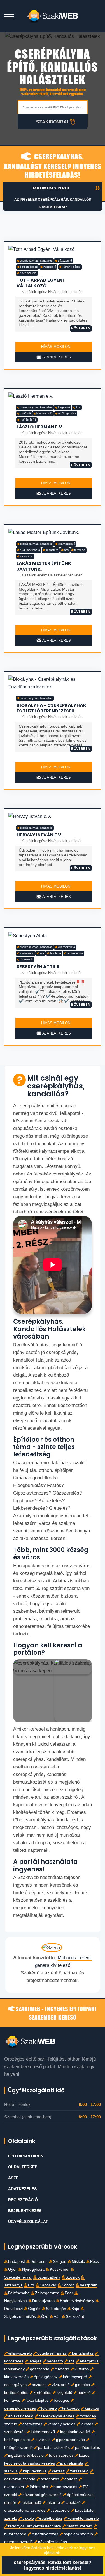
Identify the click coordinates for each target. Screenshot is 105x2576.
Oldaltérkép (23, 2167)
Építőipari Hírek (26, 2156)
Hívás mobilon (55, 347)
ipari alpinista (72, 2463)
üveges (35, 2361)
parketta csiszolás (54, 2448)
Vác (57, 2317)
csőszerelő (60, 2510)
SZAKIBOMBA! (52, 122)
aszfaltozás (32, 2424)
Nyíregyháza (33, 2269)
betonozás (50, 2479)
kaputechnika (35, 2471)
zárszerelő (79, 2471)
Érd (31, 2285)
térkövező (71, 2408)
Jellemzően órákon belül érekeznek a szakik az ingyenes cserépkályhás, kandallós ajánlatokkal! (54, 200)
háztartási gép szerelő (42, 2495)
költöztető (52, 550)
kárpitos (92, 2408)
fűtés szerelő (28, 273)
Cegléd (34, 2309)
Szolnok (73, 2277)
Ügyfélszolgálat (28, 2222)
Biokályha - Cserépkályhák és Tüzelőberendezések (51, 708)
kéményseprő (75, 2377)
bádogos (61, 2400)
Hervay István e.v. (39, 835)
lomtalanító (27, 953)
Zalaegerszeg (47, 2293)
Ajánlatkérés (56, 357)
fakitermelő (31, 2503)
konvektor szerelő (83, 2518)
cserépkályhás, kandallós (36, 261)
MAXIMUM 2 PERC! (51, 188)
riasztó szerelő (79, 2526)
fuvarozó (43, 2440)
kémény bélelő (71, 267)
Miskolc (78, 2262)
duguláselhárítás (52, 2353)
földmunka (39, 2487)
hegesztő (64, 407)
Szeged (60, 2262)
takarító (53, 2503)
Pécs (95, 2262)
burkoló (84, 2393)
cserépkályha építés (56, 2416)
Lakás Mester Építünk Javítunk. (44, 566)
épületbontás (51, 2518)
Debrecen (39, 2262)
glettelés (82, 2385)
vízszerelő (50, 267)
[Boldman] (53, 16)
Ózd (45, 2317)
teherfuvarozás (45, 2534)
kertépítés (42, 2393)
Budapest (17, 2262)
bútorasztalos (65, 2487)
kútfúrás (82, 2369)
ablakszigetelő (21, 2416)
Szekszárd (75, 2317)
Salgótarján (56, 2309)
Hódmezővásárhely (77, 2301)
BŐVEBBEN (81, 328)
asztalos (39, 2385)
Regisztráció (23, 2200)
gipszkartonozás (70, 2440)
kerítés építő (28, 420)
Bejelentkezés (25, 2211)
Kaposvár (48, 2285)
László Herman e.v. (40, 427)
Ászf (13, 2178)
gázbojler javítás (53, 2542)
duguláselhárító (30, 550)
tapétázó (73, 2503)
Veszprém (89, 2285)
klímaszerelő (44, 413)
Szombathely (49, 2277)
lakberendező (43, 2432)
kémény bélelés (61, 2424)
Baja (75, 2309)
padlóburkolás (88, 2448)
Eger (69, 2293)
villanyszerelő (66, 544)
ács (78, 407)
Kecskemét (60, 2269)
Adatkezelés (22, 2189)
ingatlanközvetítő (75, 2432)
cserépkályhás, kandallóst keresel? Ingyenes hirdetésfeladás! (53, 165)
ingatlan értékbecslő (26, 2455)
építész (71, 2479)
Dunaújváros (43, 2301)
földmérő (49, 2408)
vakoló (28, 2518)
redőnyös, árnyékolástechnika (35, 2526)
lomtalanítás (83, 2353)
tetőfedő (25, 413)
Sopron (68, 2285)
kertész (58, 2471)
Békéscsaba (19, 2293)
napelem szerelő (78, 2534)
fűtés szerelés (61, 2455)
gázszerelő (65, 261)
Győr (12, 2269)
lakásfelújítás (37, 2400)
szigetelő (64, 2393)
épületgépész (29, 267)
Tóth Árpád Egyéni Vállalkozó (40, 283)
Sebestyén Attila (38, 967)
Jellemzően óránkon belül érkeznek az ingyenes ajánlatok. (53, 2550)
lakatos (87, 2424)
